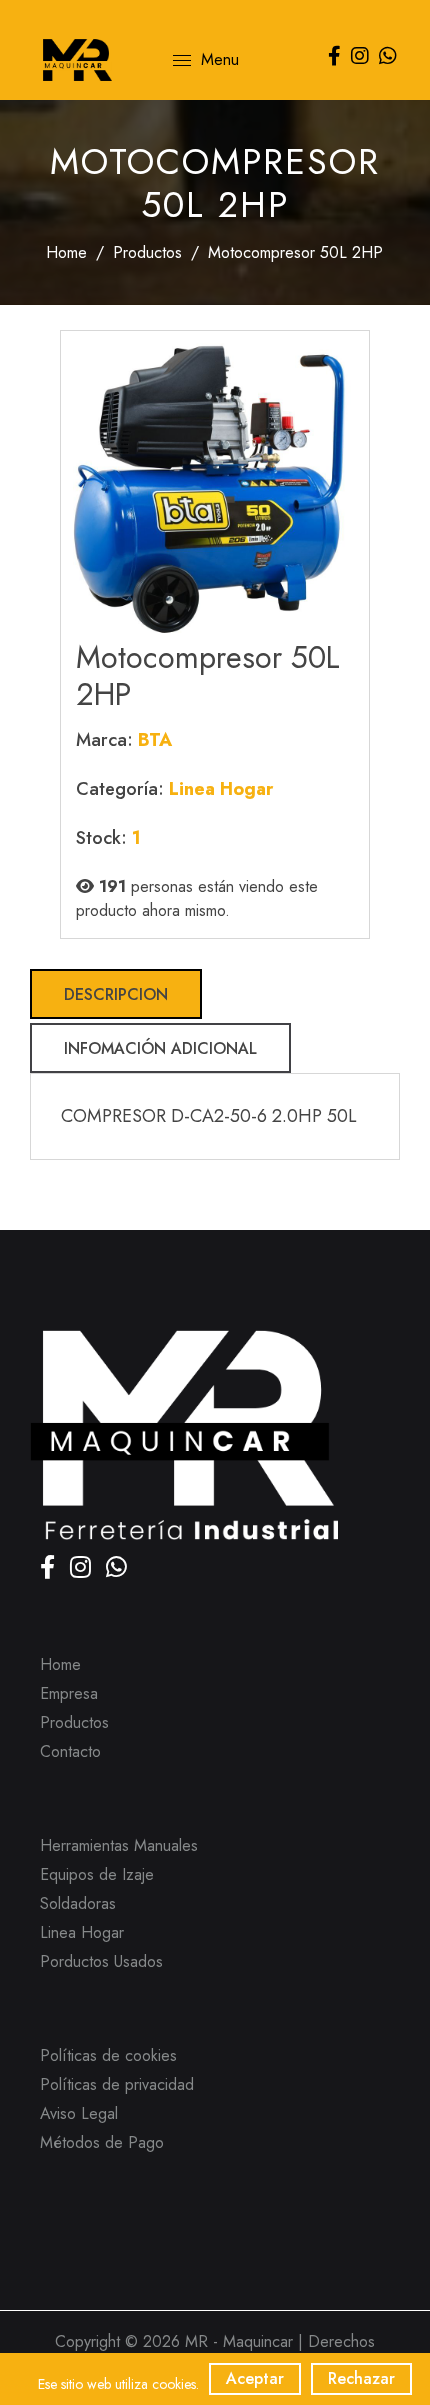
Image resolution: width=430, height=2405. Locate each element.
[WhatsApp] (116, 1570)
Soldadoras (78, 1903)
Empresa (69, 1693)
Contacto (70, 1751)
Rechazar (361, 2378)
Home (66, 252)
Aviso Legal (79, 2113)
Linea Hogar (82, 1932)
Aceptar (255, 2378)
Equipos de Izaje (97, 1874)
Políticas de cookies (108, 2055)
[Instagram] (83, 1570)
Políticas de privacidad (117, 2084)
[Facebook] (50, 1570)
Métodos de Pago (102, 2142)
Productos (147, 252)
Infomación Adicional (160, 1048)
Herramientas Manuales (119, 1845)
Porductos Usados (101, 1961)
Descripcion (116, 994)
